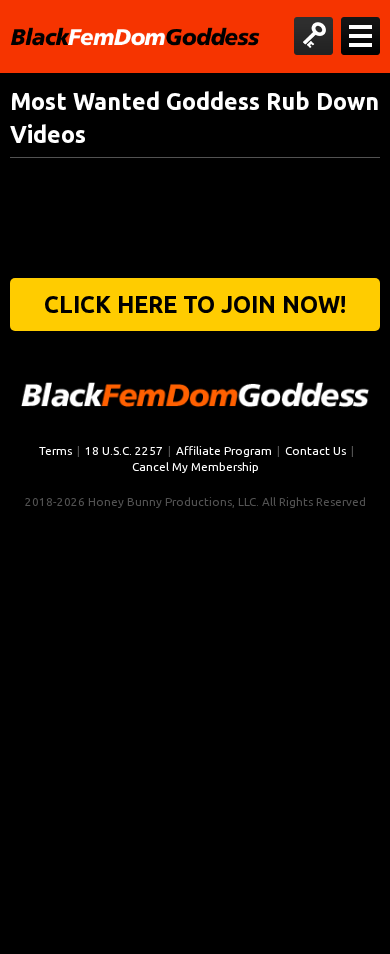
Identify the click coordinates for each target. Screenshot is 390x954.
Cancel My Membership (195, 466)
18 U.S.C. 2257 (124, 450)
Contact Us (315, 450)
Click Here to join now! (195, 304)
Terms (55, 450)
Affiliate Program (224, 450)
